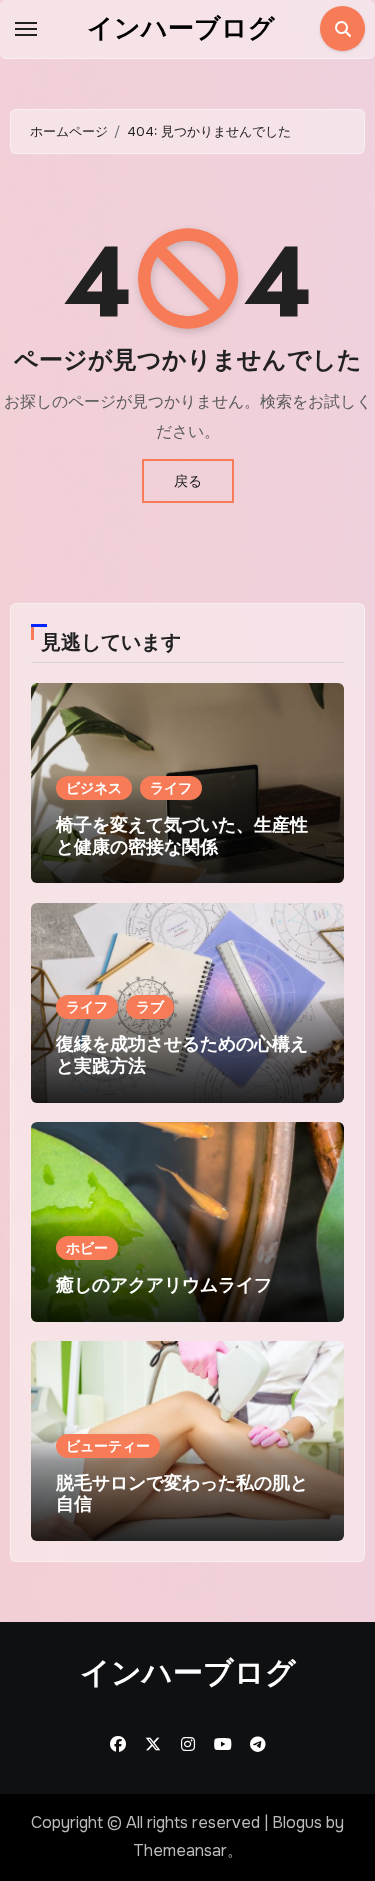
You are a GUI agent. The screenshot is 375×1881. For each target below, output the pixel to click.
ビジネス (94, 788)
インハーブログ (181, 28)
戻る (188, 481)
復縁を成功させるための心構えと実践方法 (182, 1055)
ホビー (87, 1248)
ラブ (150, 1007)
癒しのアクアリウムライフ (164, 1285)
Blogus (297, 1822)
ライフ (171, 788)
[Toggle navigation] (26, 29)
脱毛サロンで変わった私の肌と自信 (182, 1494)
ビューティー (108, 1446)
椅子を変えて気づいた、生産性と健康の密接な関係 (182, 836)
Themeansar (180, 1850)
